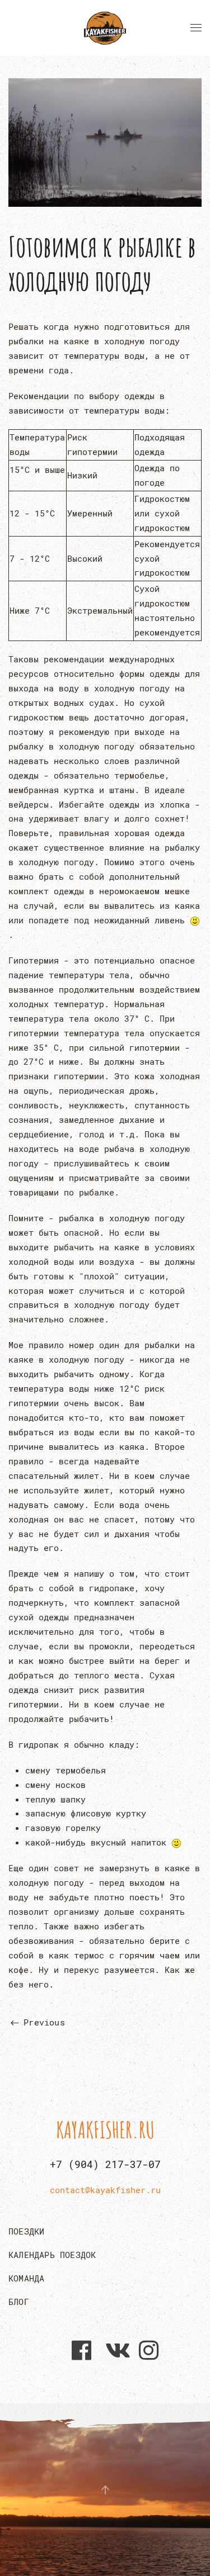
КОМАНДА (26, 2278)
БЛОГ (19, 2302)
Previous (42, 2022)
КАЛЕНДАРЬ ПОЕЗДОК (52, 2255)
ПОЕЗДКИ (26, 2231)
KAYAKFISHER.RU (105, 2130)
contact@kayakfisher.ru (105, 2190)
